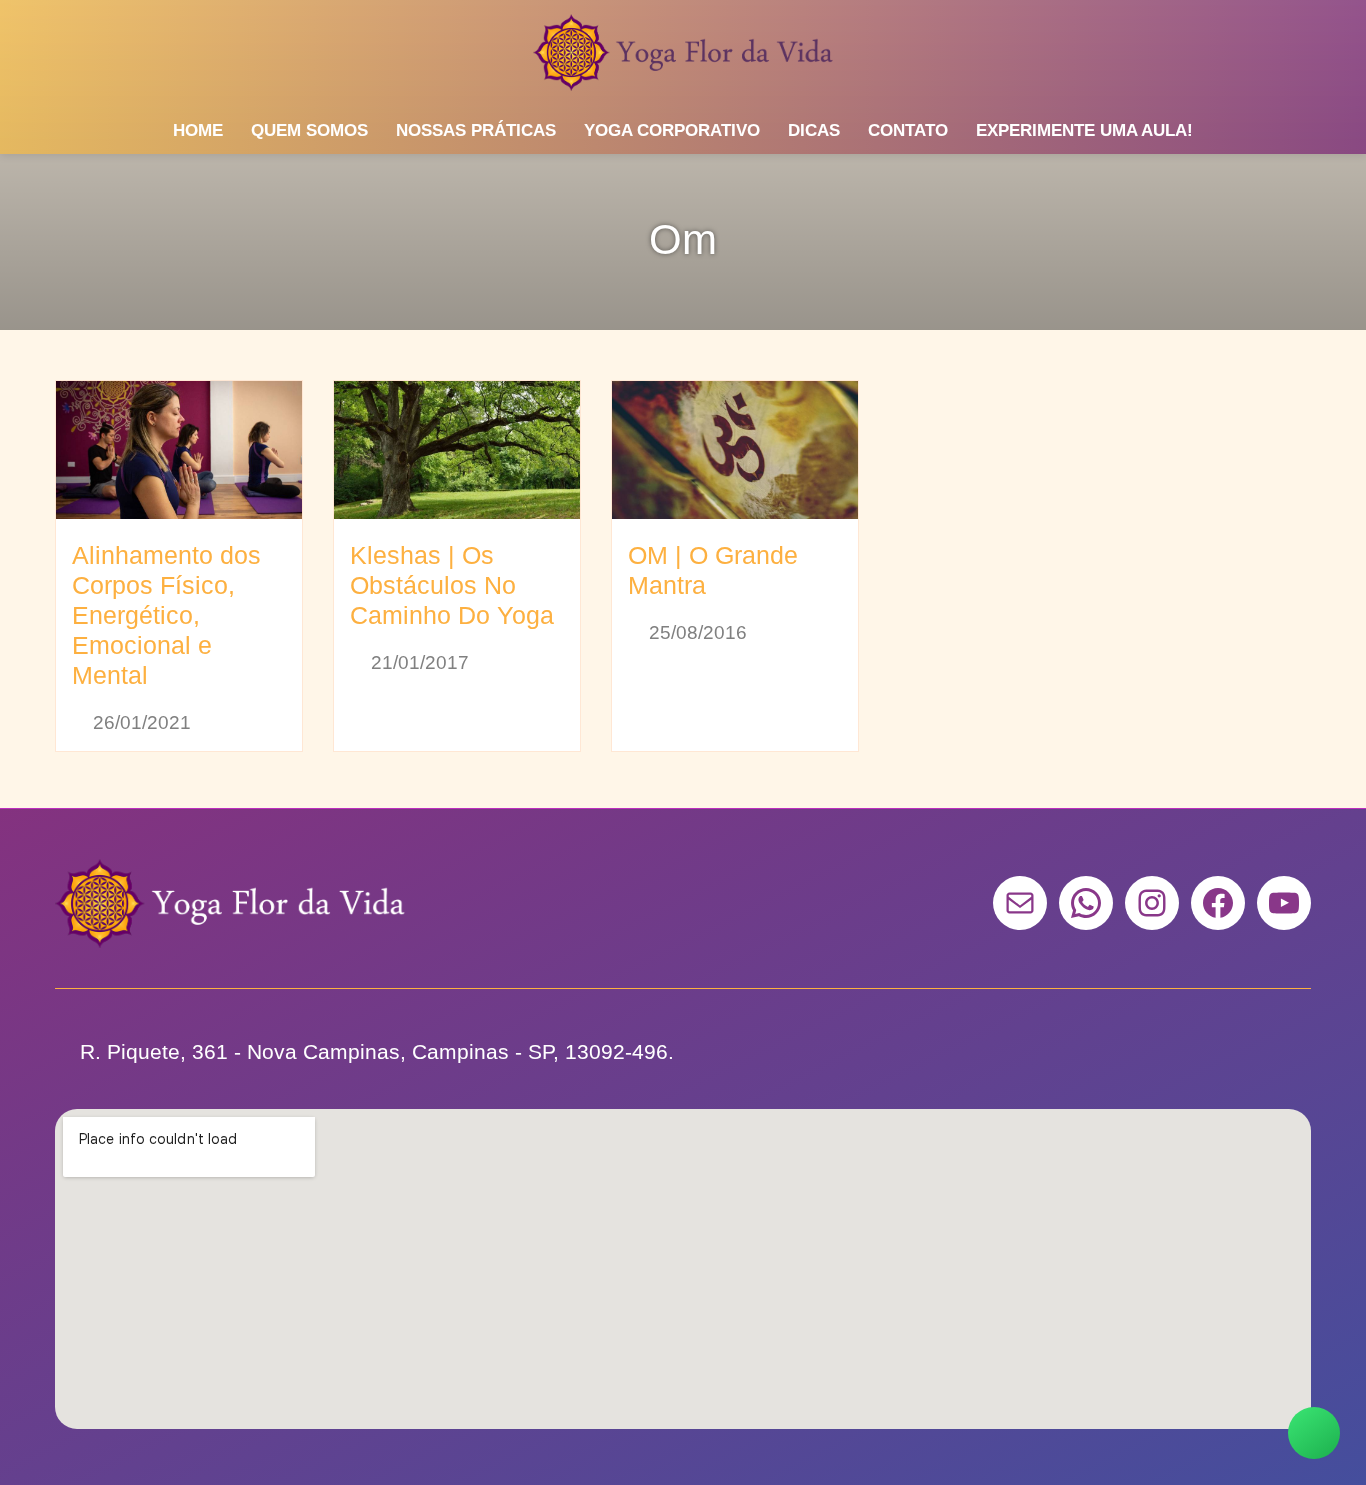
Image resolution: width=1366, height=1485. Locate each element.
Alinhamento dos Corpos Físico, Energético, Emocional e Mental (166, 615)
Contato (908, 130)
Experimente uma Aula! (1084, 130)
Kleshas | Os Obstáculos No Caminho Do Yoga (452, 585)
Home (198, 130)
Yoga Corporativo (672, 130)
